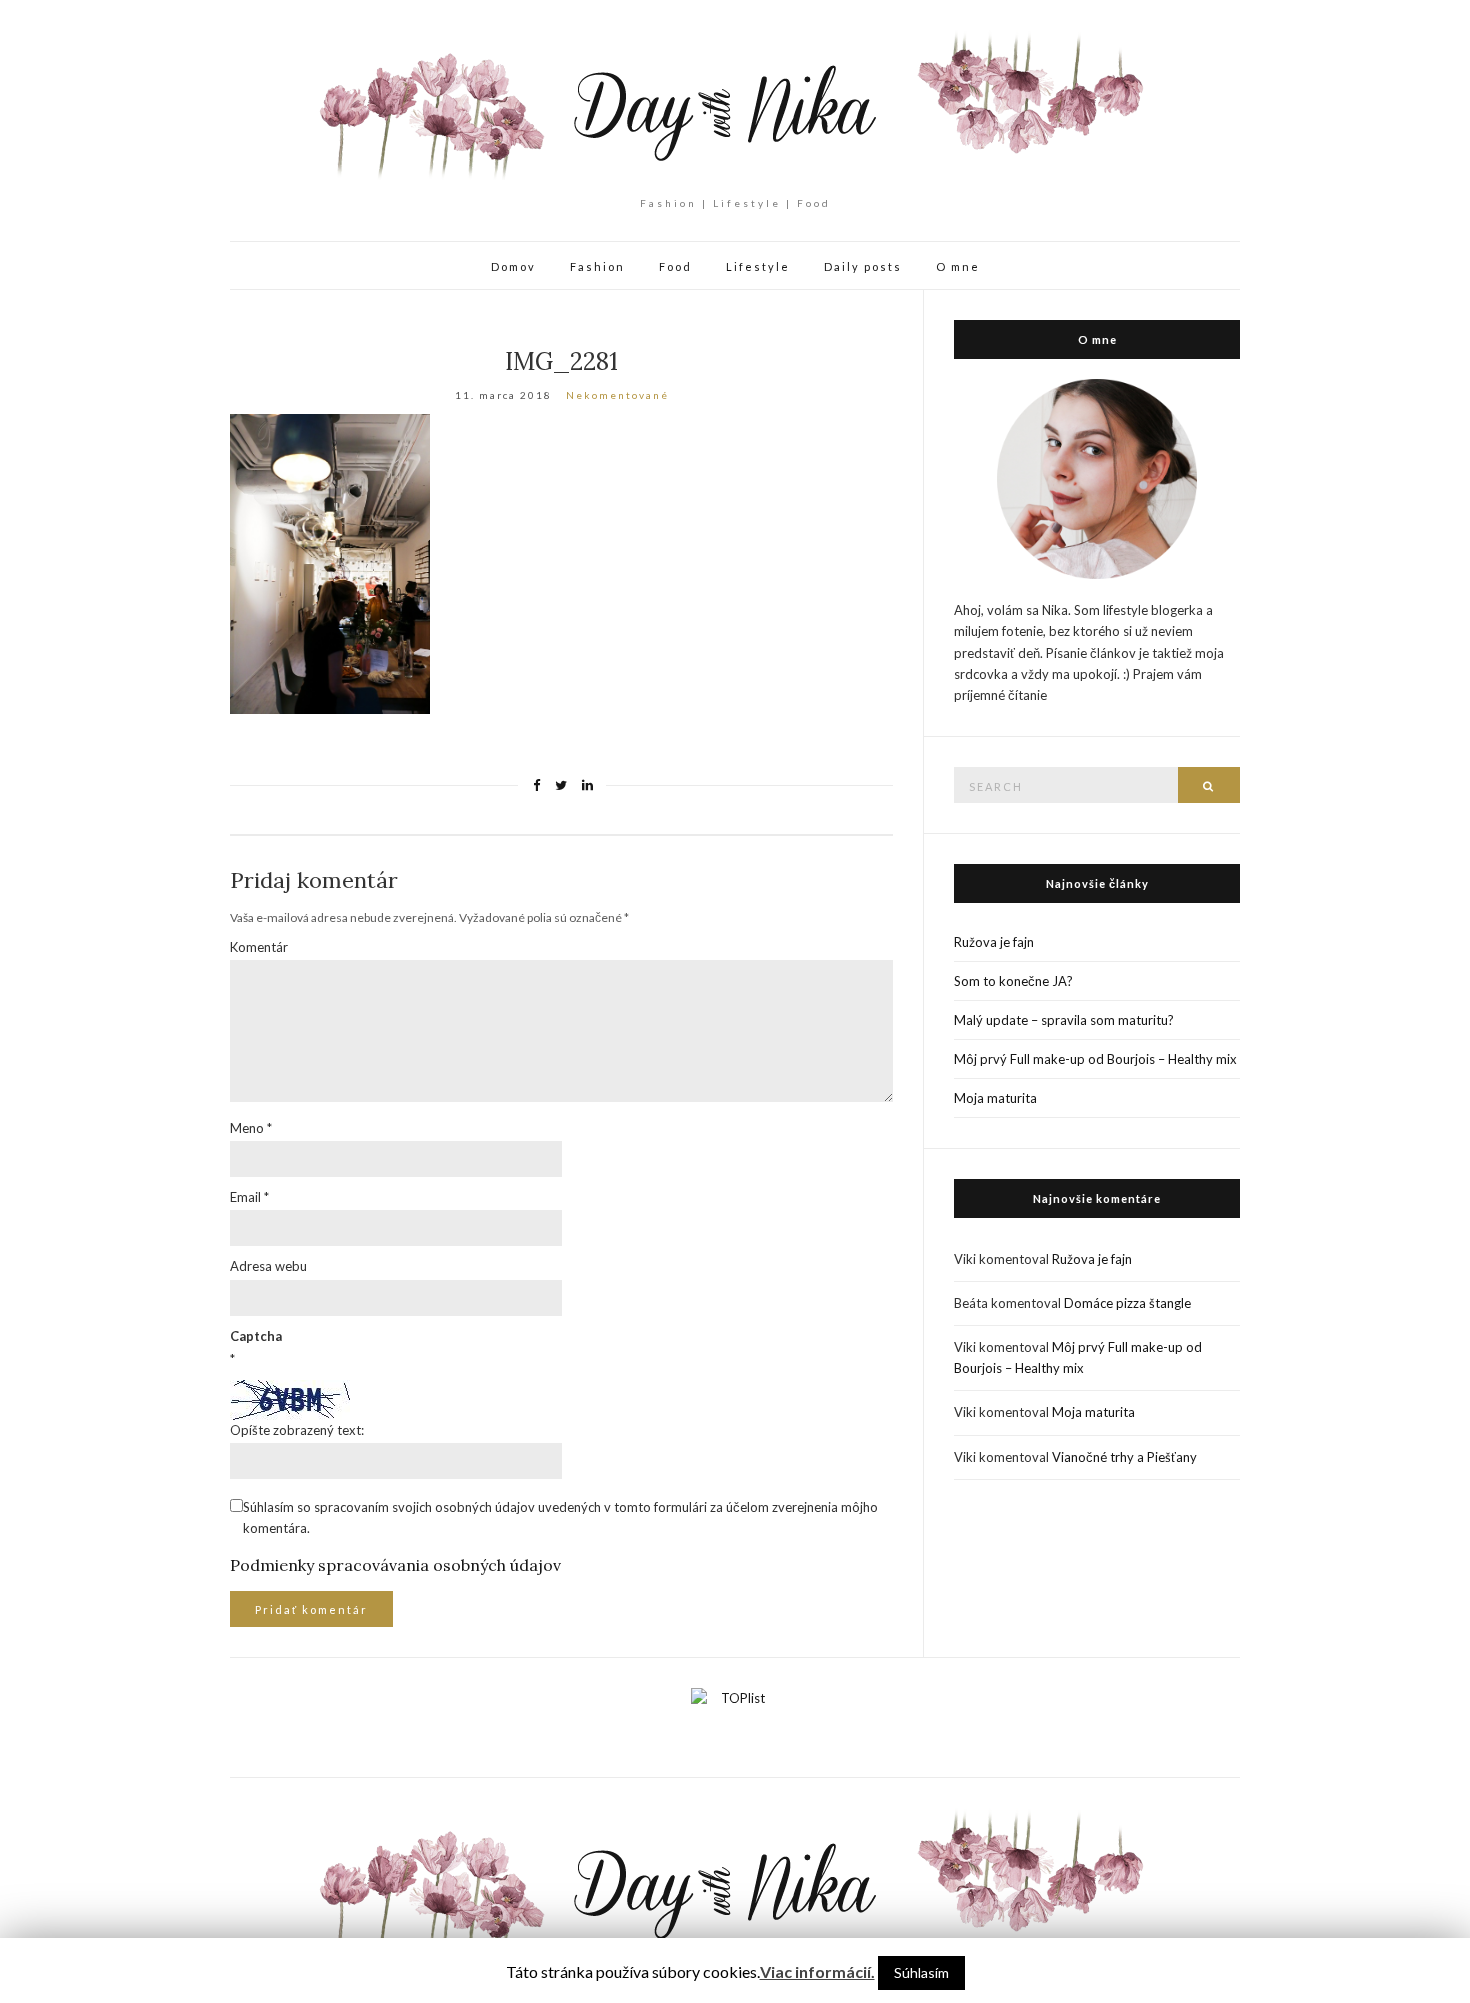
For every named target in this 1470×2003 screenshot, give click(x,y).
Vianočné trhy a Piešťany (1124, 1457)
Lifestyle (758, 266)
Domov (513, 266)
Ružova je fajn (994, 942)
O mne (958, 266)
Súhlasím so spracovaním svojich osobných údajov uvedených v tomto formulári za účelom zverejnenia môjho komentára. (560, 1517)
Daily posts (863, 266)
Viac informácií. (817, 1971)
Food (675, 266)
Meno (251, 1128)
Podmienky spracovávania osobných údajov (395, 1565)
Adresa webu (268, 1266)
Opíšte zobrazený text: (297, 1430)
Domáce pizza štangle (1127, 1303)
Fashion (597, 266)
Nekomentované (617, 395)
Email (249, 1197)
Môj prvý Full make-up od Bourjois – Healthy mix (1095, 1059)
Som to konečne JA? (1013, 981)
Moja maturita (995, 1098)
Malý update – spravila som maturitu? (1064, 1020)
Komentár (259, 947)
